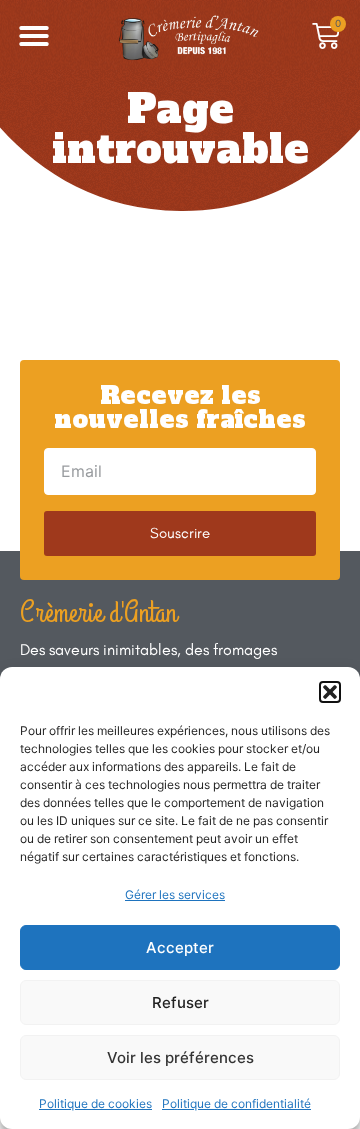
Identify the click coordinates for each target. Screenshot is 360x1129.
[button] (330, 692)
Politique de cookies (95, 1103)
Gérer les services (175, 894)
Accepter (180, 947)
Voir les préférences (180, 1057)
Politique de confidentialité (236, 1103)
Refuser (180, 1002)
